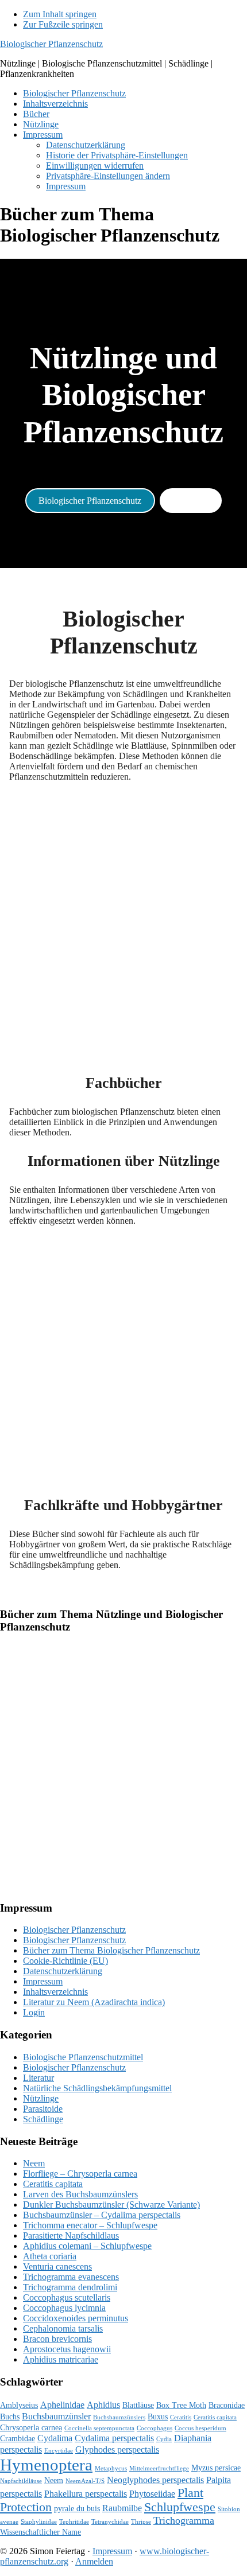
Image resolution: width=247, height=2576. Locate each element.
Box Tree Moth (181, 2405)
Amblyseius (19, 2405)
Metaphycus (111, 2468)
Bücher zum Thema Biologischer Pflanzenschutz (111, 1950)
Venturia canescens (57, 2266)
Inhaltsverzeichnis (55, 1992)
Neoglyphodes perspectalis (155, 2480)
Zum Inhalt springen (60, 14)
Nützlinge (191, 501)
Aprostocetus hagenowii (67, 2349)
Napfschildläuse (21, 2481)
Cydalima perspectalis (114, 2438)
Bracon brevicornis (57, 2339)
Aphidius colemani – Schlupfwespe (87, 2246)
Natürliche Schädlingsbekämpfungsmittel (97, 2088)
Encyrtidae (59, 2451)
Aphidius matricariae (61, 2359)
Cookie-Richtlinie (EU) (65, 1961)
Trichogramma (184, 2520)
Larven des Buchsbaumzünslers (80, 2194)
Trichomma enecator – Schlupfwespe (90, 2225)
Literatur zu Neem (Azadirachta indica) (94, 2002)
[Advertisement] (123, 915)
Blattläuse (138, 2405)
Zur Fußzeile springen (63, 24)
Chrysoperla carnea (31, 2428)
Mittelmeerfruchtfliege (159, 2468)
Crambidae (18, 2439)
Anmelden (94, 2561)
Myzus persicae (216, 2468)
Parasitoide (43, 2109)
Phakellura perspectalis (86, 2494)
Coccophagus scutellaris (67, 2297)
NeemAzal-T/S (85, 2481)
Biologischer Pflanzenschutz (51, 44)
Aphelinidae (62, 2405)
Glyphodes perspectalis (117, 2449)
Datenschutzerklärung (63, 1971)
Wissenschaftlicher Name (40, 2532)
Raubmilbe (122, 2508)
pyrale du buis (77, 2509)
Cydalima (55, 2438)
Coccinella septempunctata (99, 2428)
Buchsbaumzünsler (56, 2416)
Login (34, 2012)
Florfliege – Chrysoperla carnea (80, 2174)
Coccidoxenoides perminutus (76, 2318)
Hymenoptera (46, 2465)
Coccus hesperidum (200, 2428)
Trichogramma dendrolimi (70, 2287)
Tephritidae (74, 2522)
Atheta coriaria (50, 2256)
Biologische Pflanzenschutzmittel (83, 2057)
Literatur (38, 2078)
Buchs (10, 2417)
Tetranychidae (110, 2522)
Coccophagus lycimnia (64, 2308)
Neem (34, 2163)
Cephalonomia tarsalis (63, 2328)
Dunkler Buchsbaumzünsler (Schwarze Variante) (111, 2205)
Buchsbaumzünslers (119, 2417)
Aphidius (103, 2405)
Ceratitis (181, 2417)
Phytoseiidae (152, 2494)
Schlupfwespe (180, 2507)
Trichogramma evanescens (71, 2277)
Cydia (164, 2439)
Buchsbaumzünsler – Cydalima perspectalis (102, 2215)
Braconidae (227, 2405)
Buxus (158, 2417)
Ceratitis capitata (53, 2184)
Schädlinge (43, 2119)
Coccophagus (155, 2428)
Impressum (43, 1981)
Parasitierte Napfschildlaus (71, 2235)
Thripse (141, 2522)
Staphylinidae (39, 2522)
